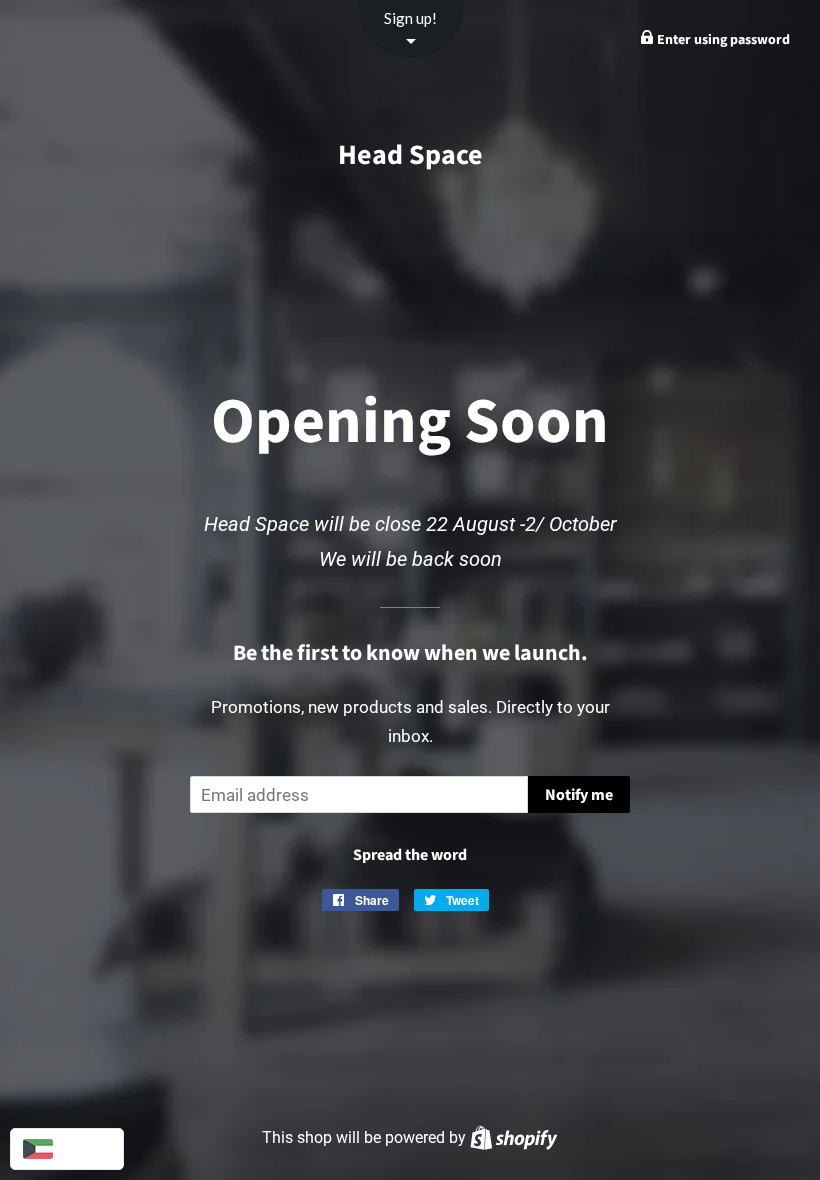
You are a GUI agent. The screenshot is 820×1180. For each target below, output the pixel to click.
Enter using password (722, 40)
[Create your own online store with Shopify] (513, 1137)
